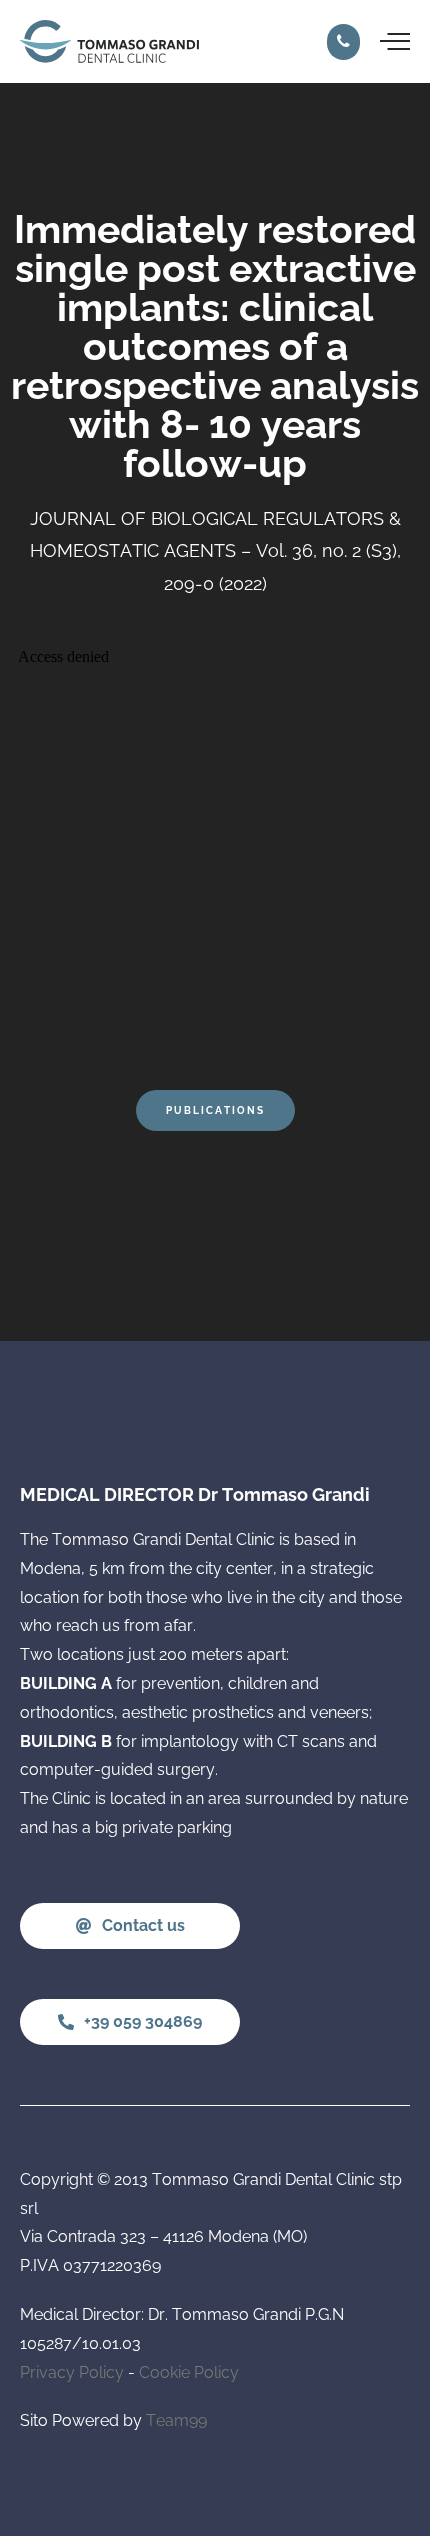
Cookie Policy (189, 2372)
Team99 (176, 2420)
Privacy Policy (72, 2372)
